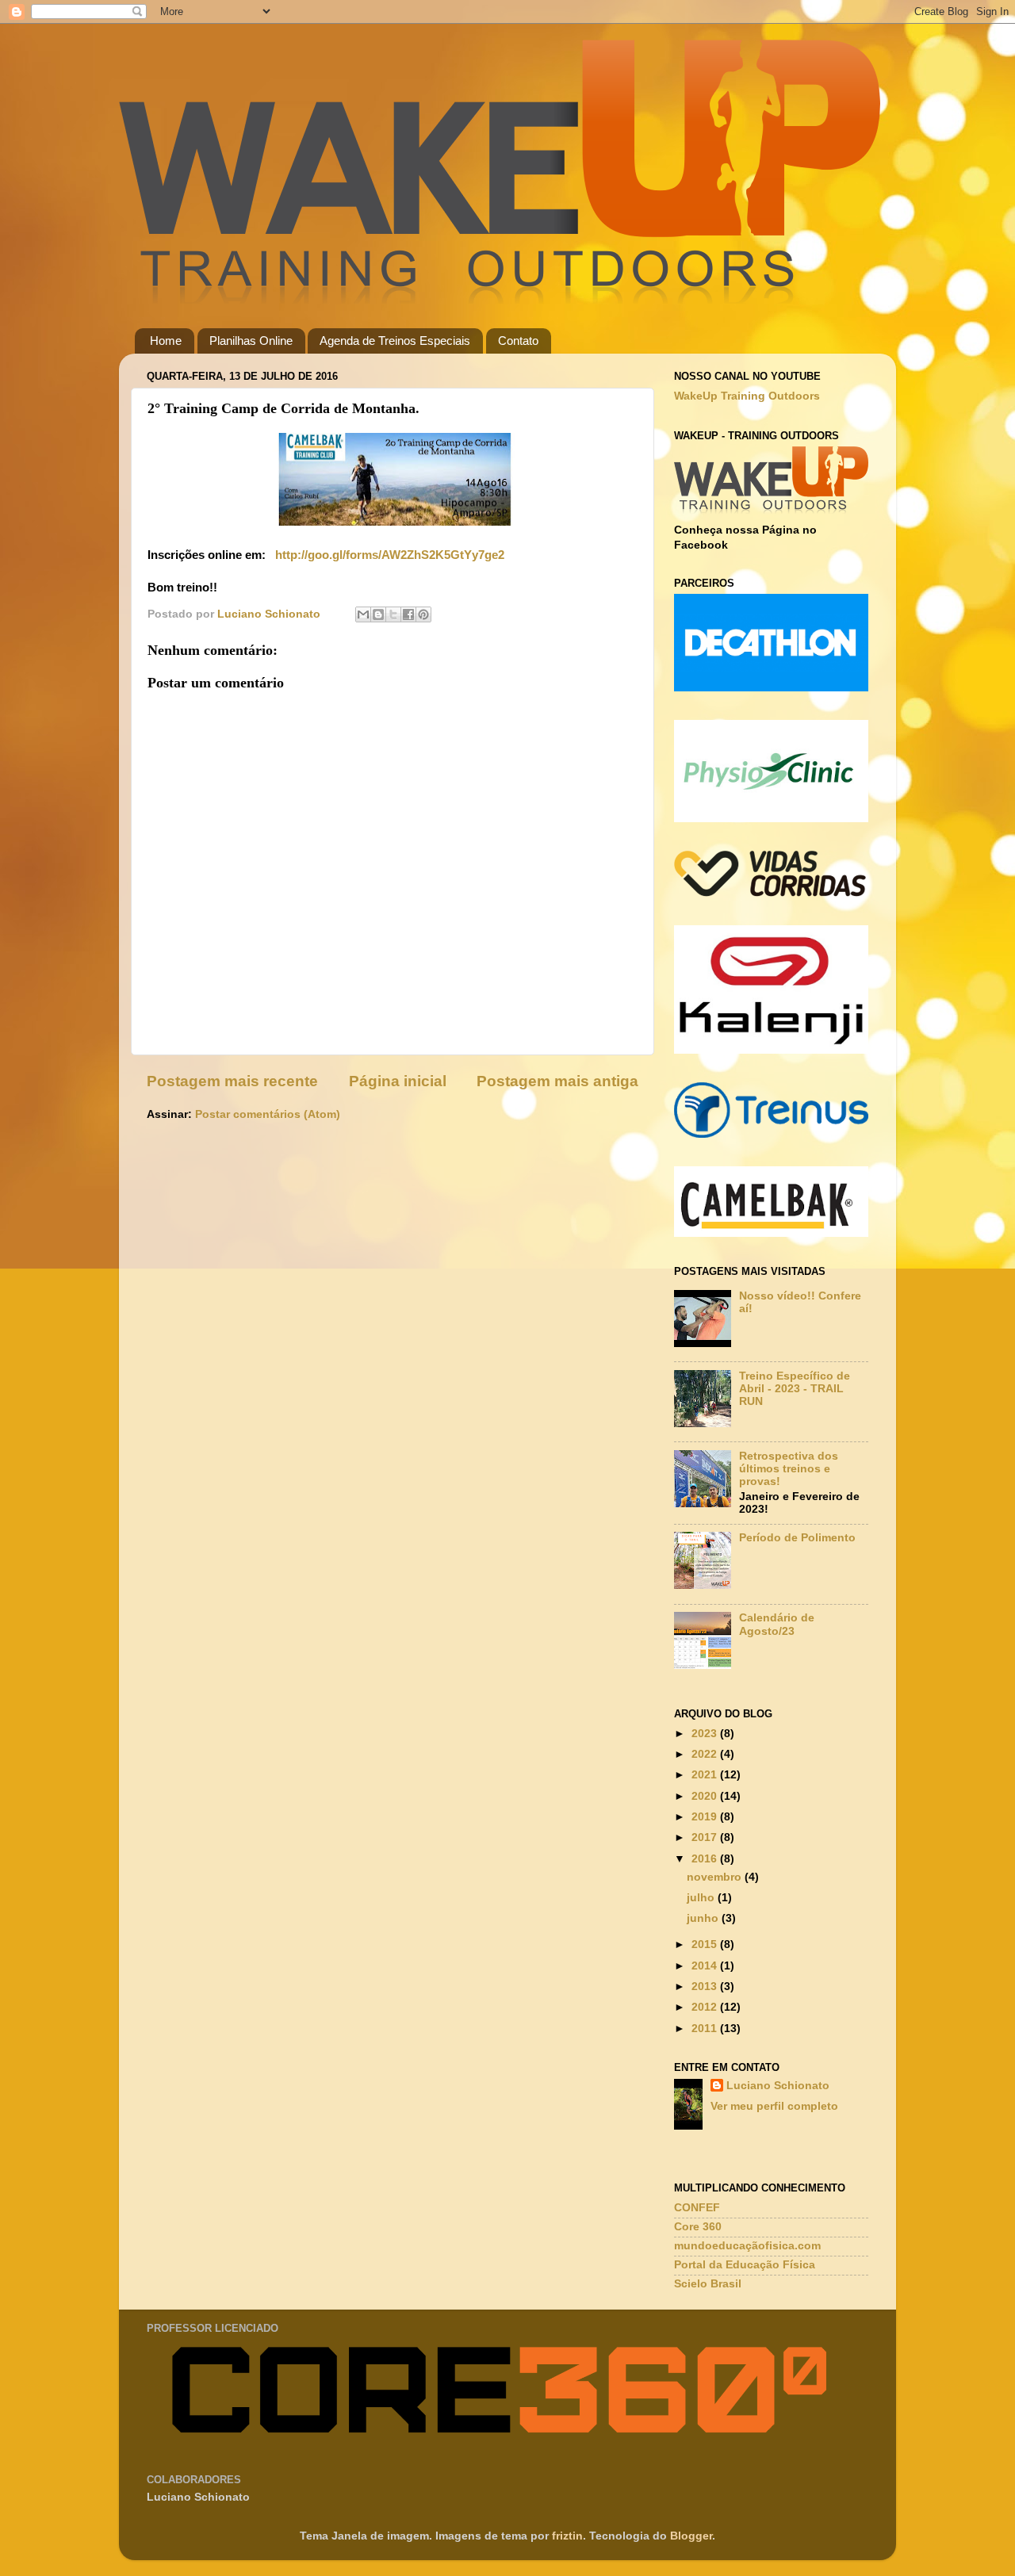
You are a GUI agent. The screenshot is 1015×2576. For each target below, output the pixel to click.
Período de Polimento (797, 1538)
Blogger (691, 2536)
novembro (716, 1877)
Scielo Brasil (708, 2284)
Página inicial (398, 1081)
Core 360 (698, 2227)
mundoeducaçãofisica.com (747, 2246)
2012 (706, 2007)
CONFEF (697, 2208)
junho (704, 1918)
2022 (706, 1754)
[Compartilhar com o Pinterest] (423, 614)
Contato (518, 341)
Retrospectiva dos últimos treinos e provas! (789, 1469)
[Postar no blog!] (378, 614)
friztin (567, 2536)
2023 (706, 1734)
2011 (706, 2029)
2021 (706, 1775)
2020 (706, 1796)
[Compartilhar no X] (393, 614)
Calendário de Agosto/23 (777, 1624)
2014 (706, 1966)
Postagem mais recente (232, 1081)
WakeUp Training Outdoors (747, 396)
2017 (706, 1837)
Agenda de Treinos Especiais (395, 341)
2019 (706, 1817)
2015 (706, 1944)
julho (702, 1898)
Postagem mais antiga (557, 1081)
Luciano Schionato (778, 2086)
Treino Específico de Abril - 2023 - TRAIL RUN (795, 1389)
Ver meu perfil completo (774, 2106)
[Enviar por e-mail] (363, 614)
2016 (706, 1859)
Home (166, 341)
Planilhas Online (251, 341)
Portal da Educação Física (745, 2265)
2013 (706, 1987)
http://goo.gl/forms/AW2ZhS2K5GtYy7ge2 (388, 555)
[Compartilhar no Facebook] (408, 614)
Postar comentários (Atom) (268, 1114)
